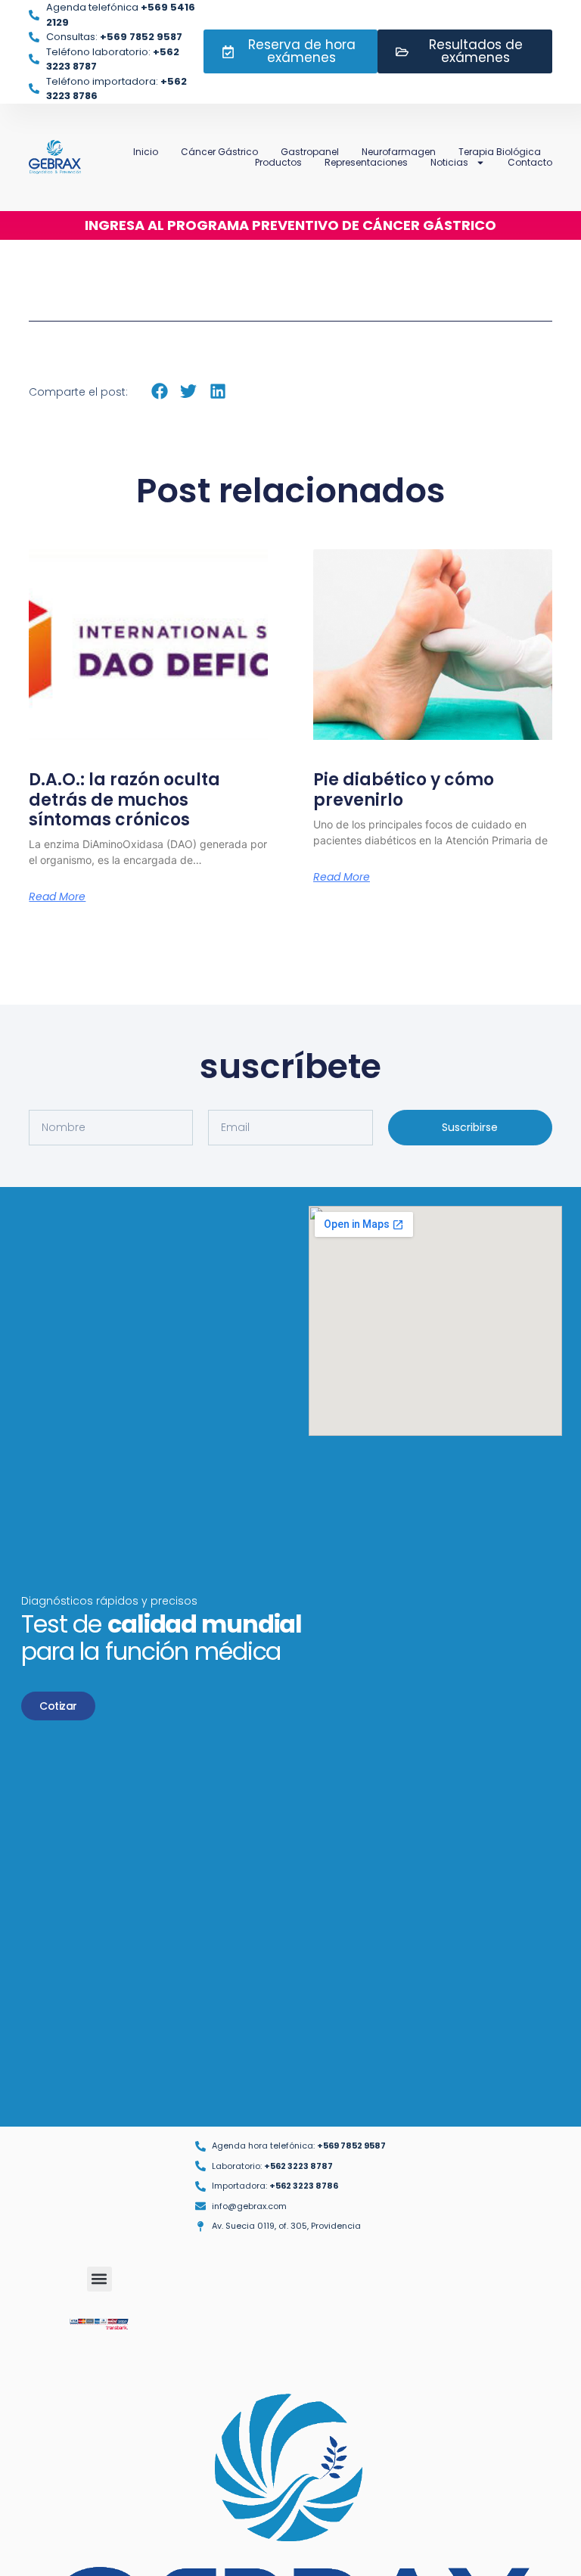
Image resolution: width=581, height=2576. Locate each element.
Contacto (530, 163)
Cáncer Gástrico (219, 152)
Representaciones (366, 163)
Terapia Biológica (500, 152)
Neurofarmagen (399, 152)
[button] (159, 391)
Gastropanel (310, 152)
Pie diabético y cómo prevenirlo (404, 789)
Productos (278, 163)
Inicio (146, 152)
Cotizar (58, 1706)
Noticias (449, 163)
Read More (57, 896)
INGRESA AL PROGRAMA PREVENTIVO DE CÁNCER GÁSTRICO (290, 225)
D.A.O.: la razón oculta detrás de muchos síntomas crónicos (124, 800)
